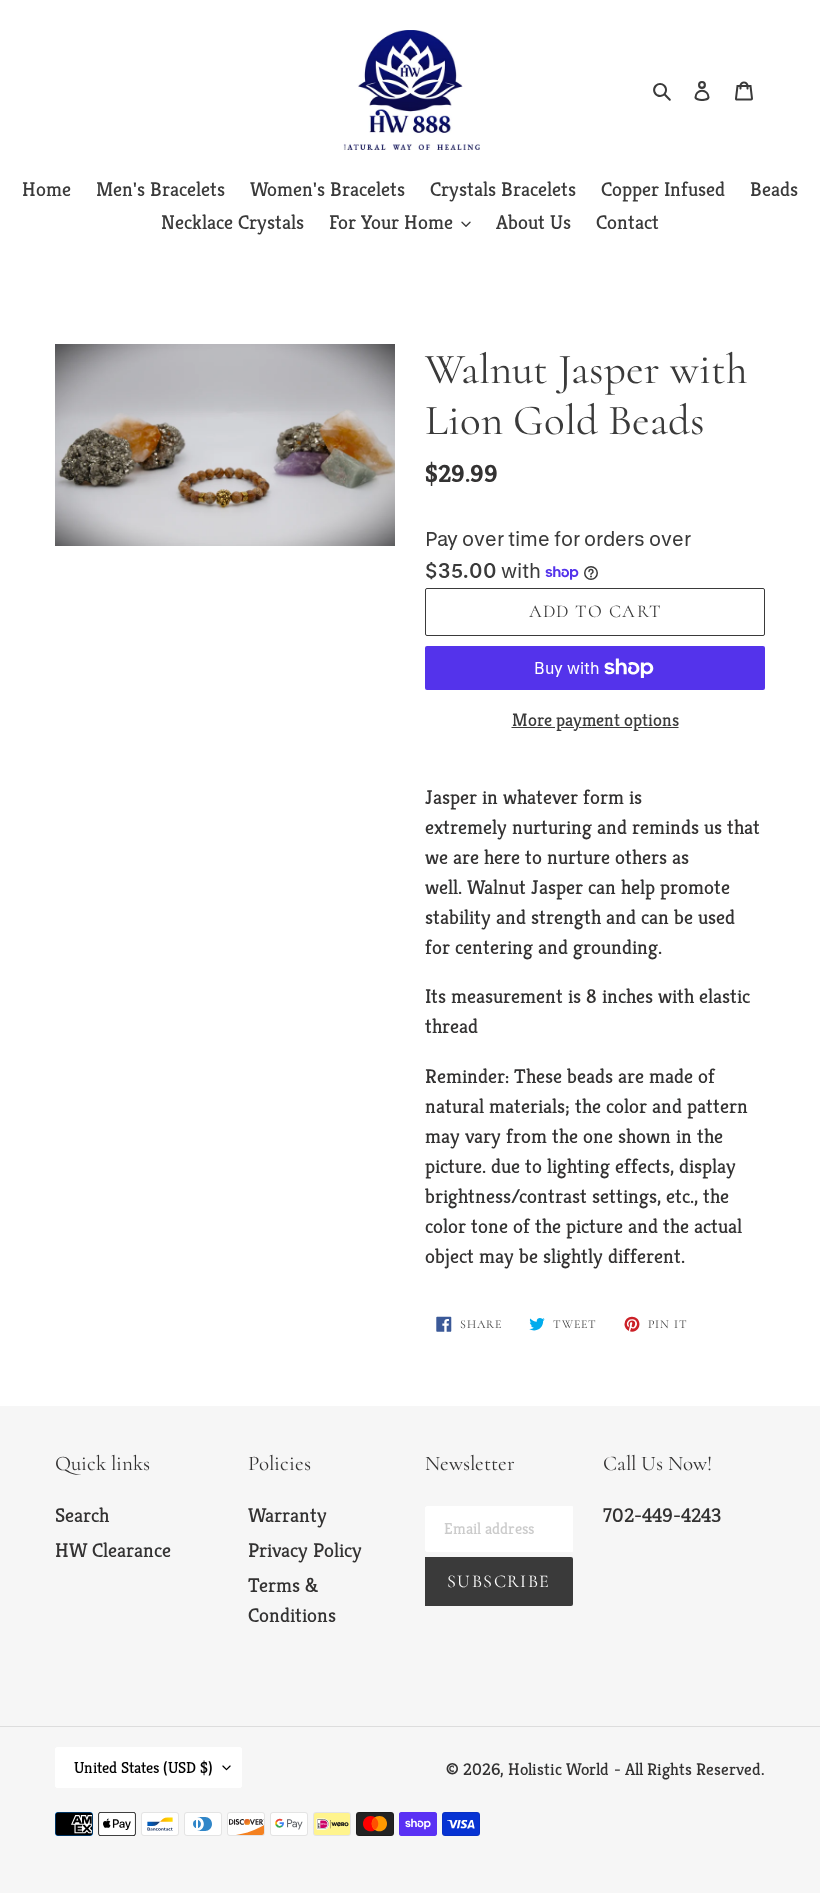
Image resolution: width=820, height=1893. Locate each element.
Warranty (287, 1515)
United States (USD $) (143, 1767)
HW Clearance (113, 1550)
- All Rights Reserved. (689, 1769)
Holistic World (558, 1769)
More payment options (595, 719)
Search (82, 1515)
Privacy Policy (305, 1550)
